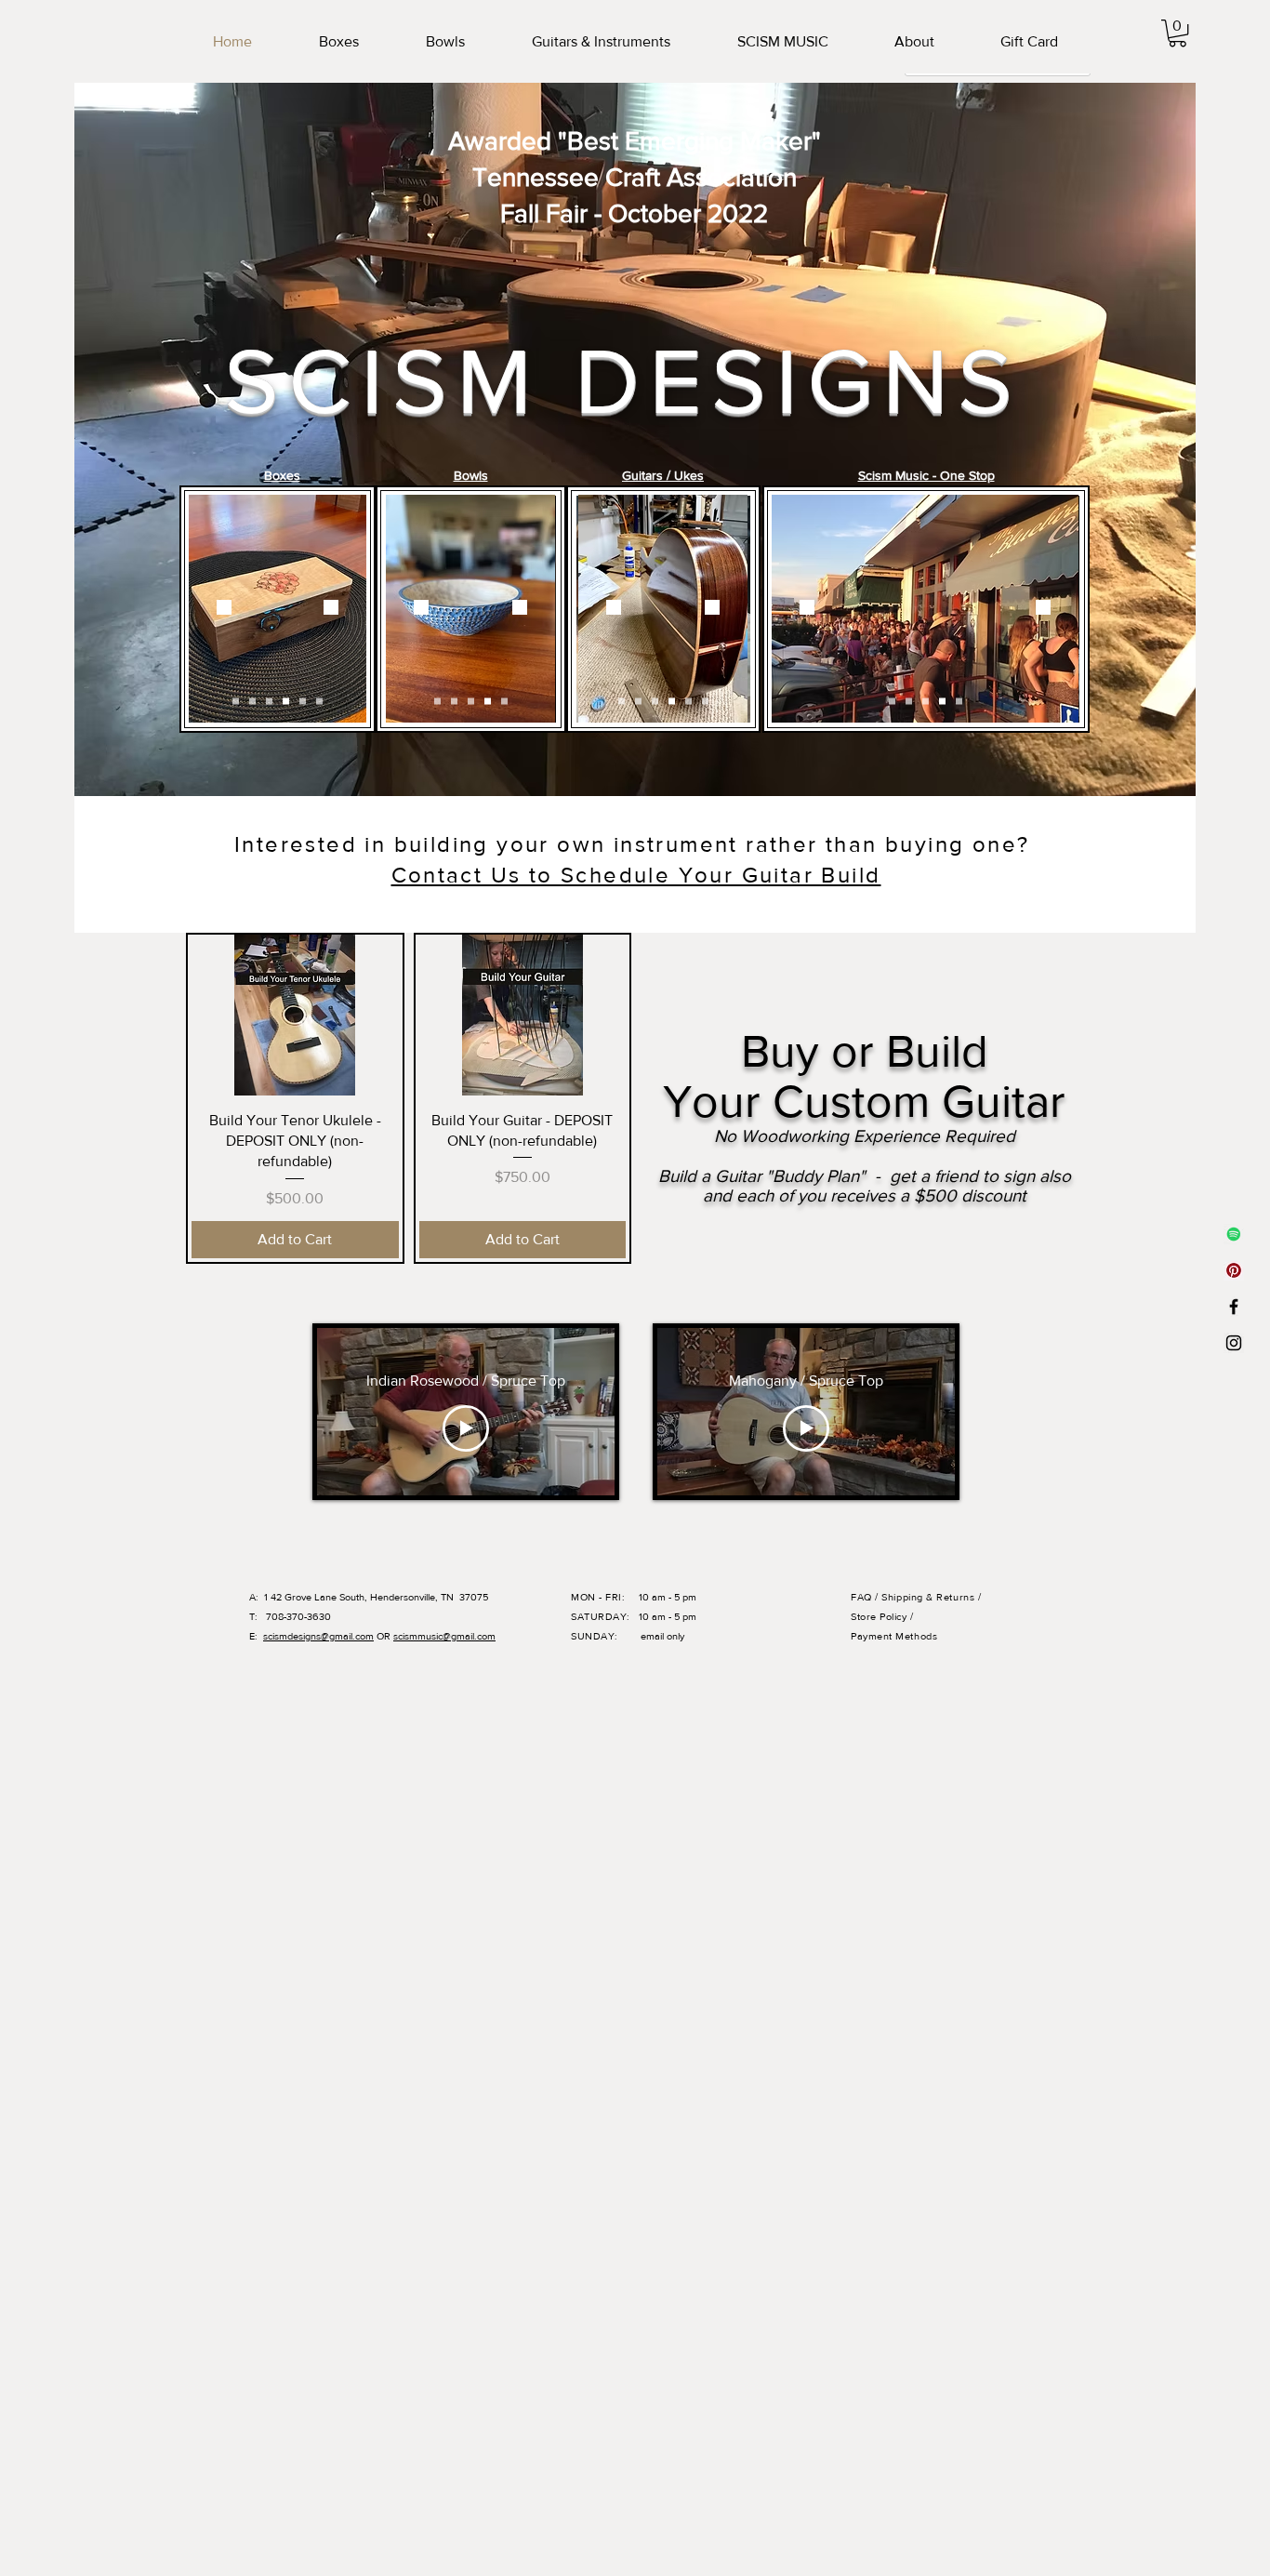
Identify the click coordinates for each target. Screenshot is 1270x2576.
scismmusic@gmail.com (444, 1636)
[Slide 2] (252, 701)
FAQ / (866, 1597)
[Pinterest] (1234, 1270)
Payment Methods (894, 1636)
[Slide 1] (236, 701)
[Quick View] (295, 1015)
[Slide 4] (286, 701)
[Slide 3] (269, 701)
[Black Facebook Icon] (1234, 1307)
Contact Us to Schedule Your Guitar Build (636, 875)
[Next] (331, 609)
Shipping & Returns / (931, 1597)
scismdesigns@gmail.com (318, 1636)
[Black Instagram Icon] (1234, 1343)
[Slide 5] (303, 701)
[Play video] (466, 1428)
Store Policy (880, 1616)
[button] (1177, 33)
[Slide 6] (319, 701)
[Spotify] (1234, 1234)
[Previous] (224, 609)
